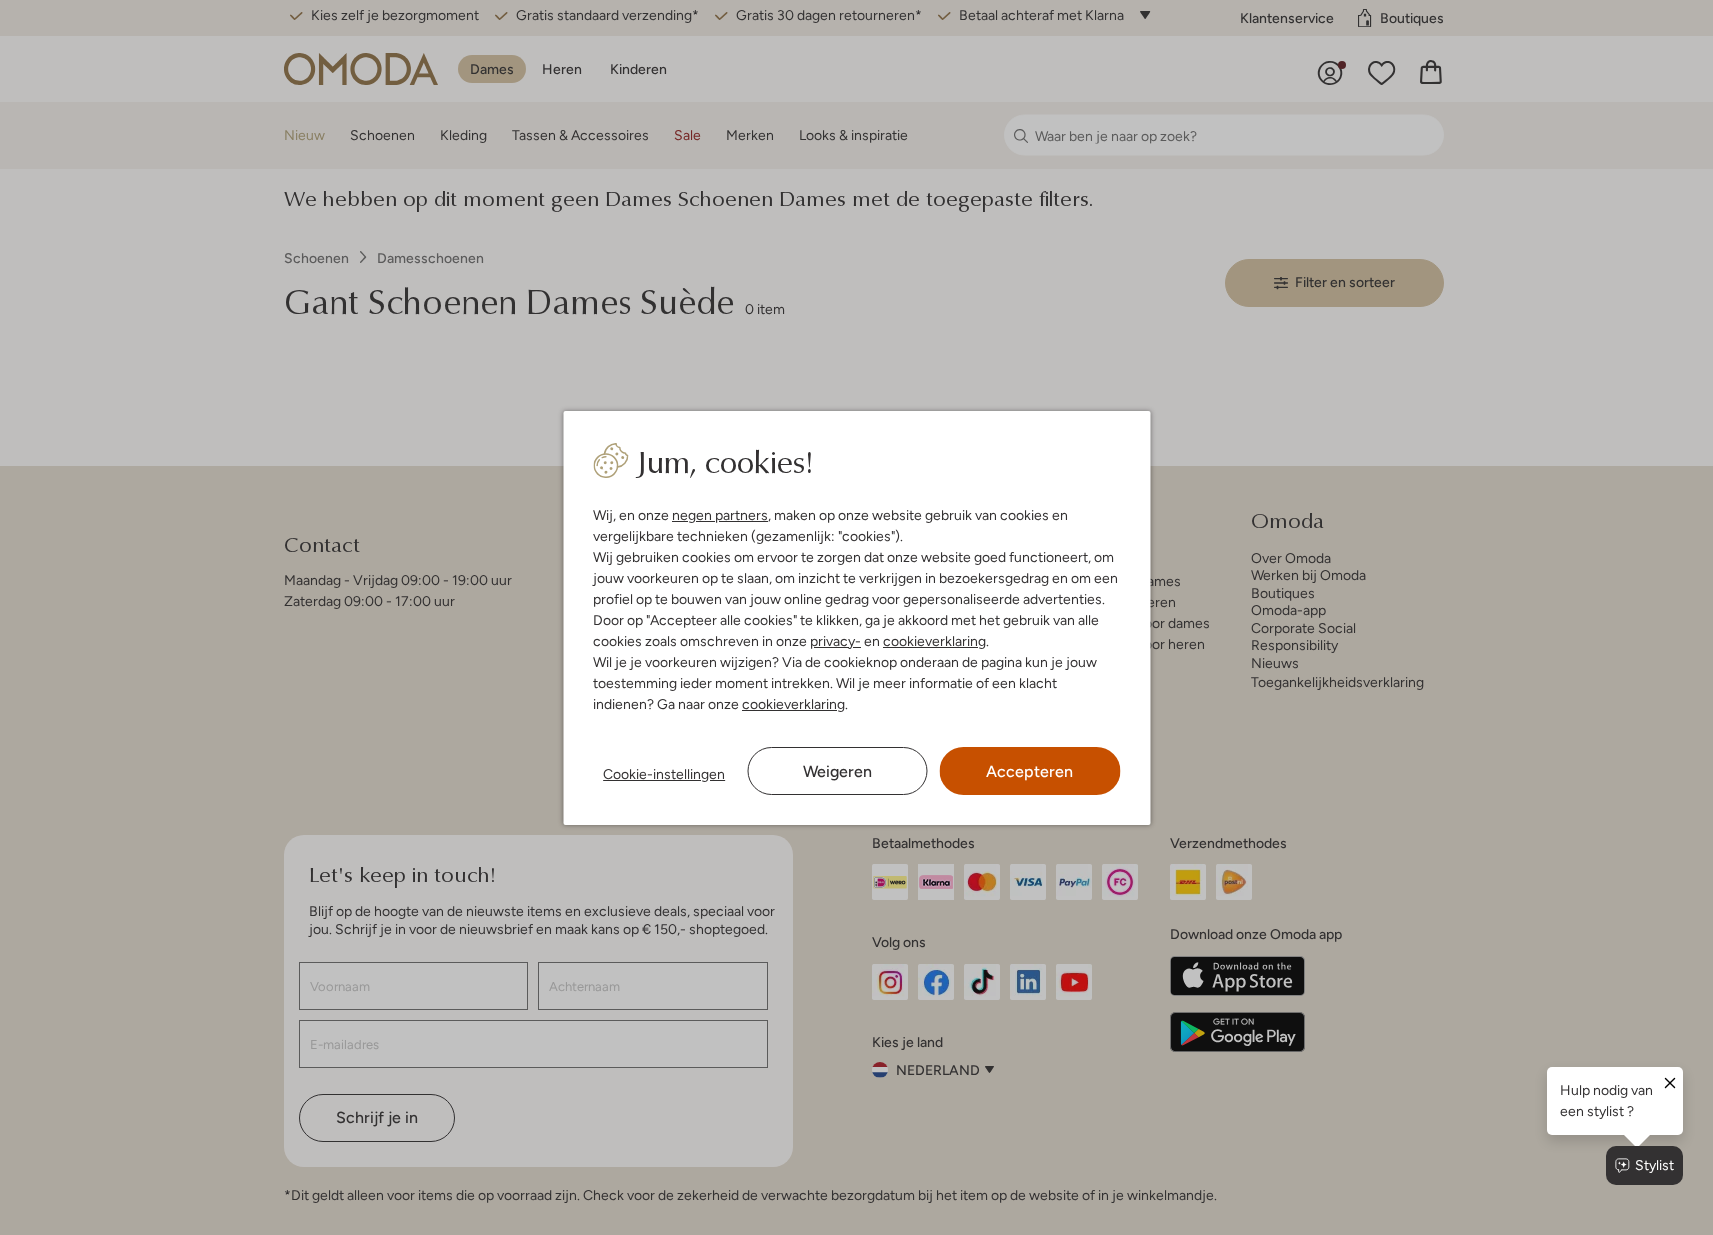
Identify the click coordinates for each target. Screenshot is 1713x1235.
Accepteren (1029, 771)
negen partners (720, 515)
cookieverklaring (934, 641)
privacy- (835, 641)
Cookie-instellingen (664, 774)
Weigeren (837, 771)
